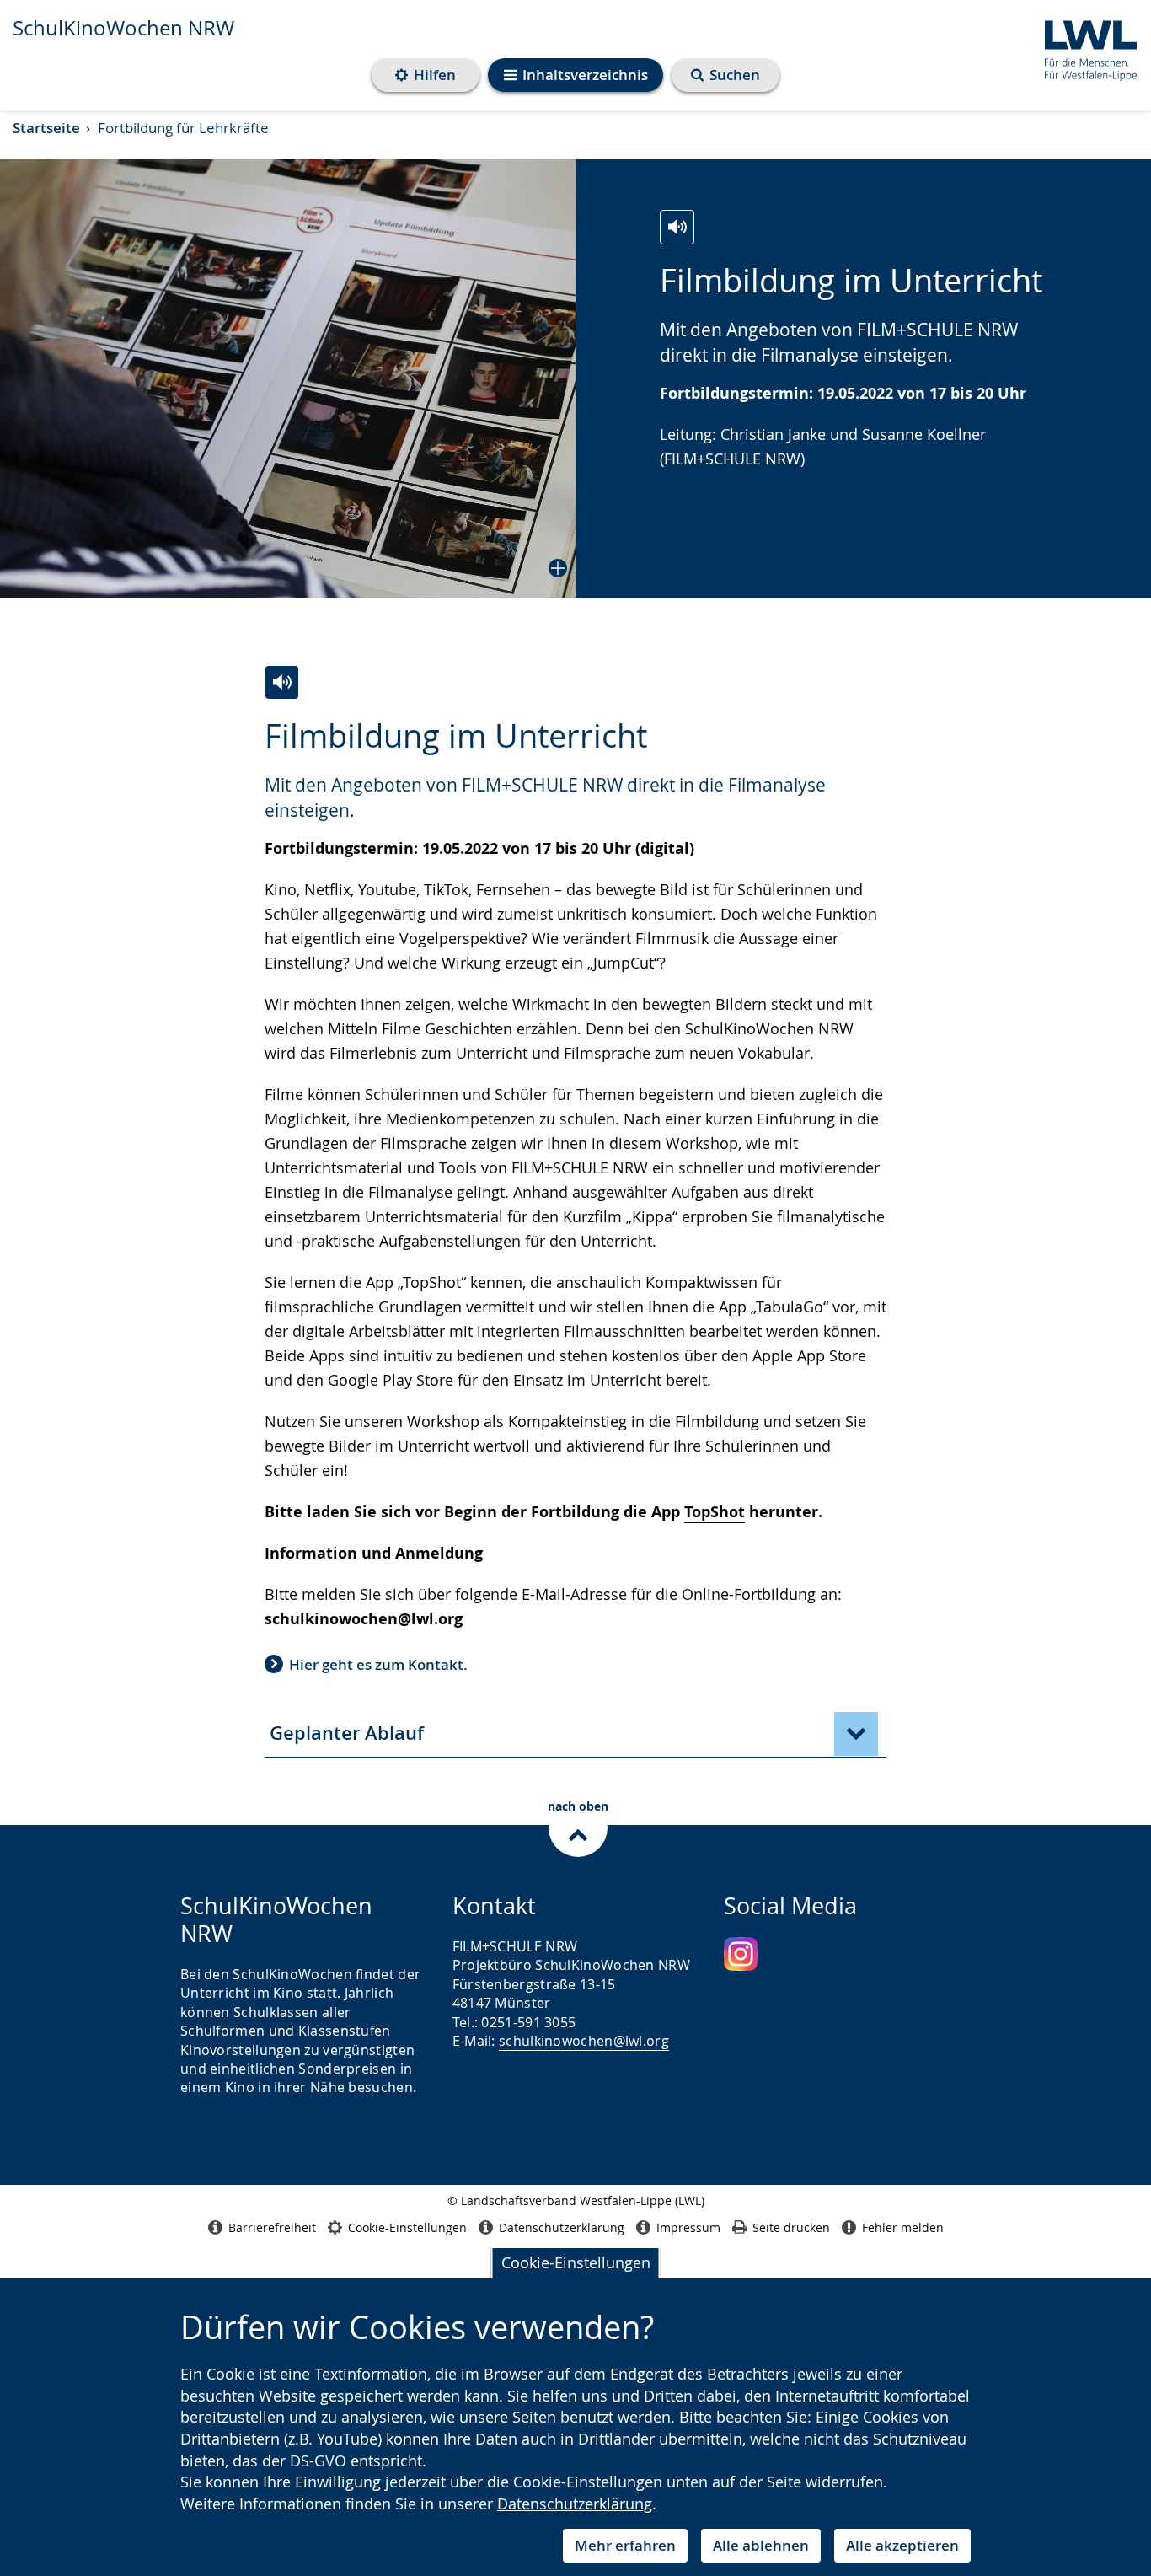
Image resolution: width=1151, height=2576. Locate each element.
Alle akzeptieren (902, 2545)
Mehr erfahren (625, 2545)
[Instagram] (741, 1954)
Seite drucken (791, 2227)
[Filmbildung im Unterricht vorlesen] (677, 227)
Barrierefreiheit (272, 2227)
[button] (288, 378)
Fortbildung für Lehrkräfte (183, 128)
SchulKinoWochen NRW (123, 28)
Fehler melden (903, 2227)
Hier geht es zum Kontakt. (378, 1664)
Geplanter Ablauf (347, 1733)
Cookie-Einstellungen (576, 2262)
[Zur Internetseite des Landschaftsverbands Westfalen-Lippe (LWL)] (1085, 48)
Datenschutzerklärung (575, 2504)
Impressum (688, 2227)
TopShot (715, 1512)
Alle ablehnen (761, 2545)
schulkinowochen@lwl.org (584, 2041)
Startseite (46, 128)
